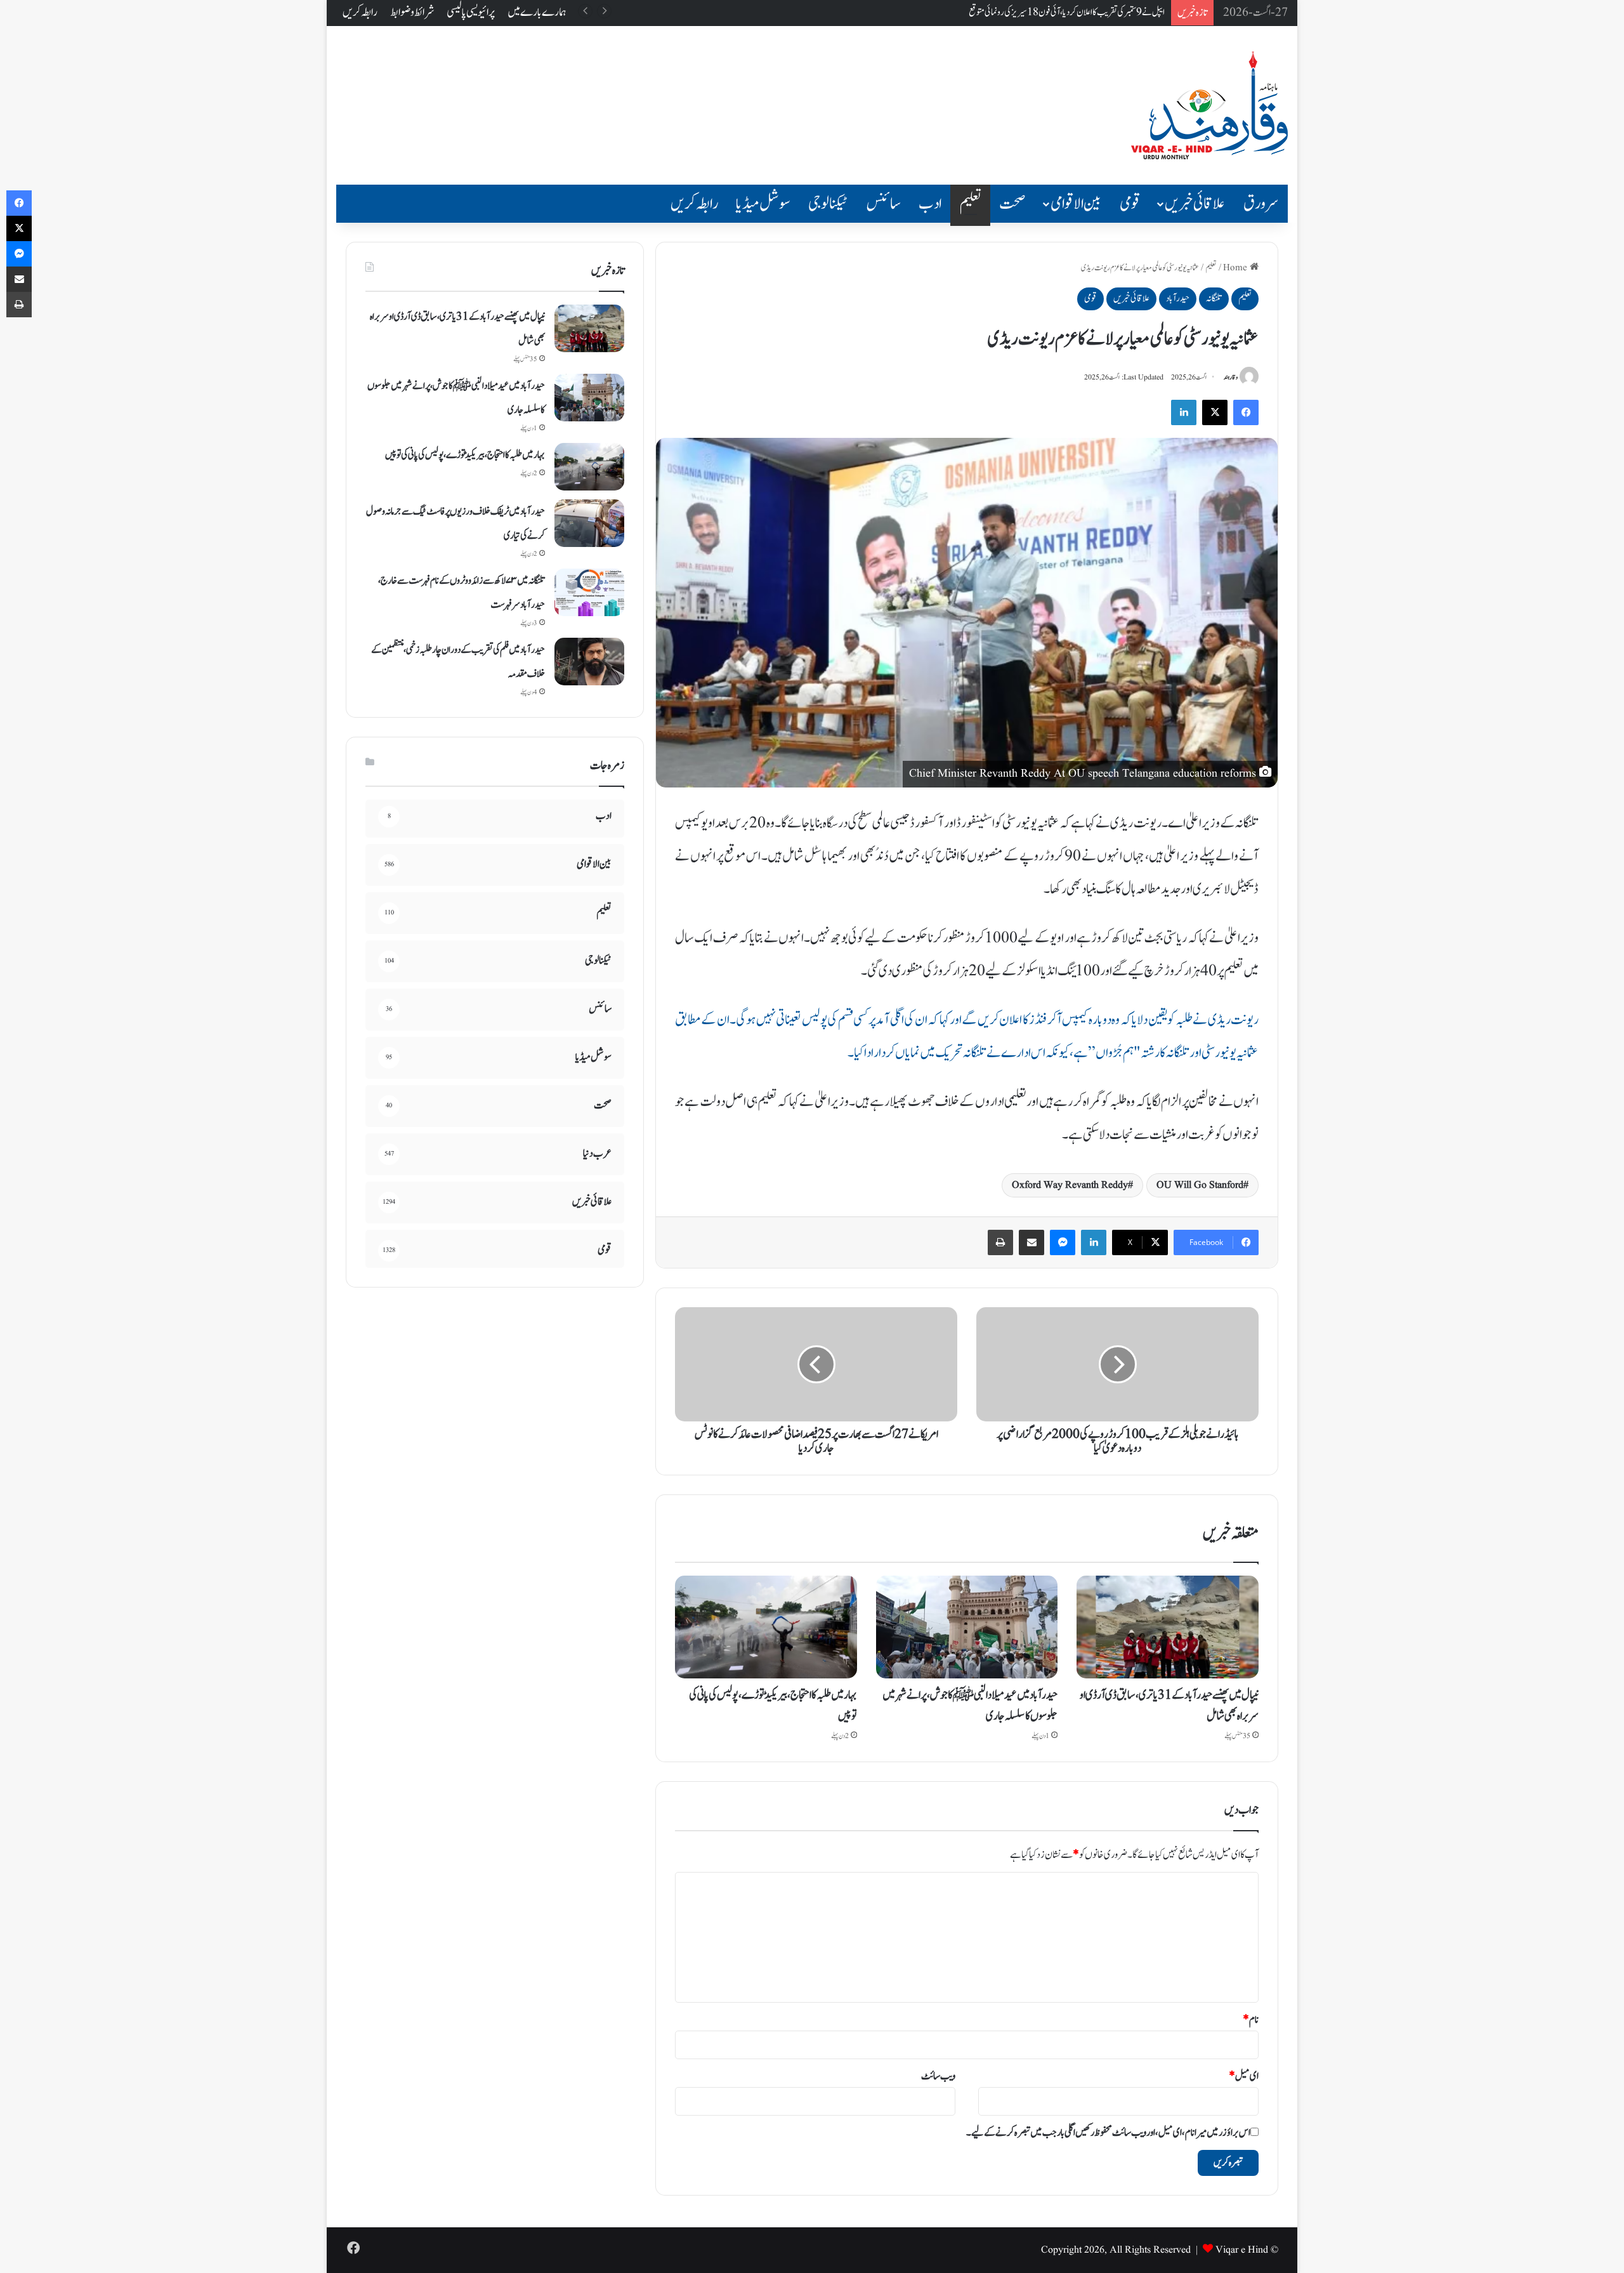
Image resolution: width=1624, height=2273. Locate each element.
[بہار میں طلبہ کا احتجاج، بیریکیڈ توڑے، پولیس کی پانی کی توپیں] (766, 1627)
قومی (1130, 204)
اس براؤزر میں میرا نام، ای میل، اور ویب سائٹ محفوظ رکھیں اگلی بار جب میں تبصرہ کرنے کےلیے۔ (1108, 2133)
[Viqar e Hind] (1209, 105)
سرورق (1261, 204)
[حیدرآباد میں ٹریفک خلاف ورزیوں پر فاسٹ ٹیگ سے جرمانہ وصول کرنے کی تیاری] (589, 523)
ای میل (1244, 2076)
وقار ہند (1231, 377)
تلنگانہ (1214, 299)
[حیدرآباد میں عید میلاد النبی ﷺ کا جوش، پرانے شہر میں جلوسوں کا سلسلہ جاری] (967, 1627)
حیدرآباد (1178, 299)
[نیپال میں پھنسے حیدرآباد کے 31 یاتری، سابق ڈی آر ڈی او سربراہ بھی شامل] (1168, 1627)
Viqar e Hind (1242, 2250)
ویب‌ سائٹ (938, 2076)
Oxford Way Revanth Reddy (1070, 1185)
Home (1236, 268)
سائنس (883, 204)
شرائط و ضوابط (412, 12)
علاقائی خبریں (1195, 204)
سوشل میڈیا (763, 204)
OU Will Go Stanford (1200, 1185)
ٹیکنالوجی (828, 204)
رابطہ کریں (360, 12)
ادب (930, 204)
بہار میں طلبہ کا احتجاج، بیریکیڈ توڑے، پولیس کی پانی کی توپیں (465, 455)
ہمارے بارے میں (537, 12)
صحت (1012, 204)
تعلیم (970, 204)
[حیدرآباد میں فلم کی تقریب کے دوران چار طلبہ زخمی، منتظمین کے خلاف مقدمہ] (589, 662)
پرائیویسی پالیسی (471, 12)
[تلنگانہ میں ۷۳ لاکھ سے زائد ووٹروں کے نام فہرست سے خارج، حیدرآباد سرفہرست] (589, 592)
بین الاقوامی (1076, 204)
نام (1251, 2020)
